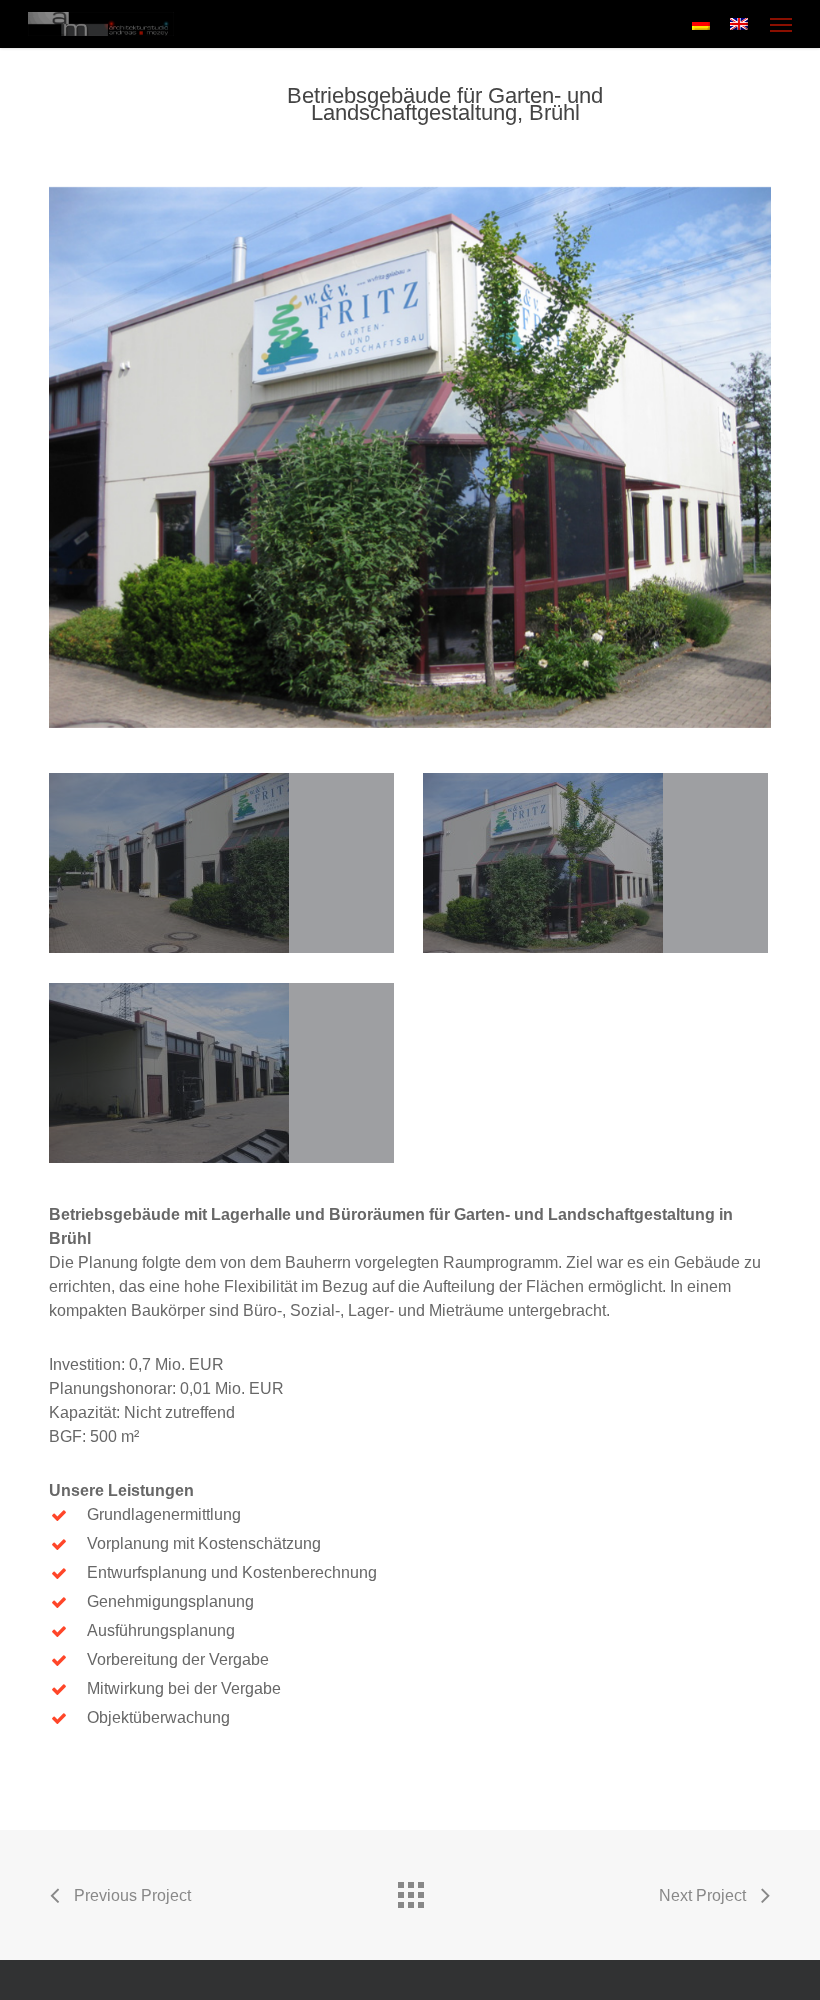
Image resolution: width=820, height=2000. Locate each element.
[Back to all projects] (410, 1890)
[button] (781, 24)
